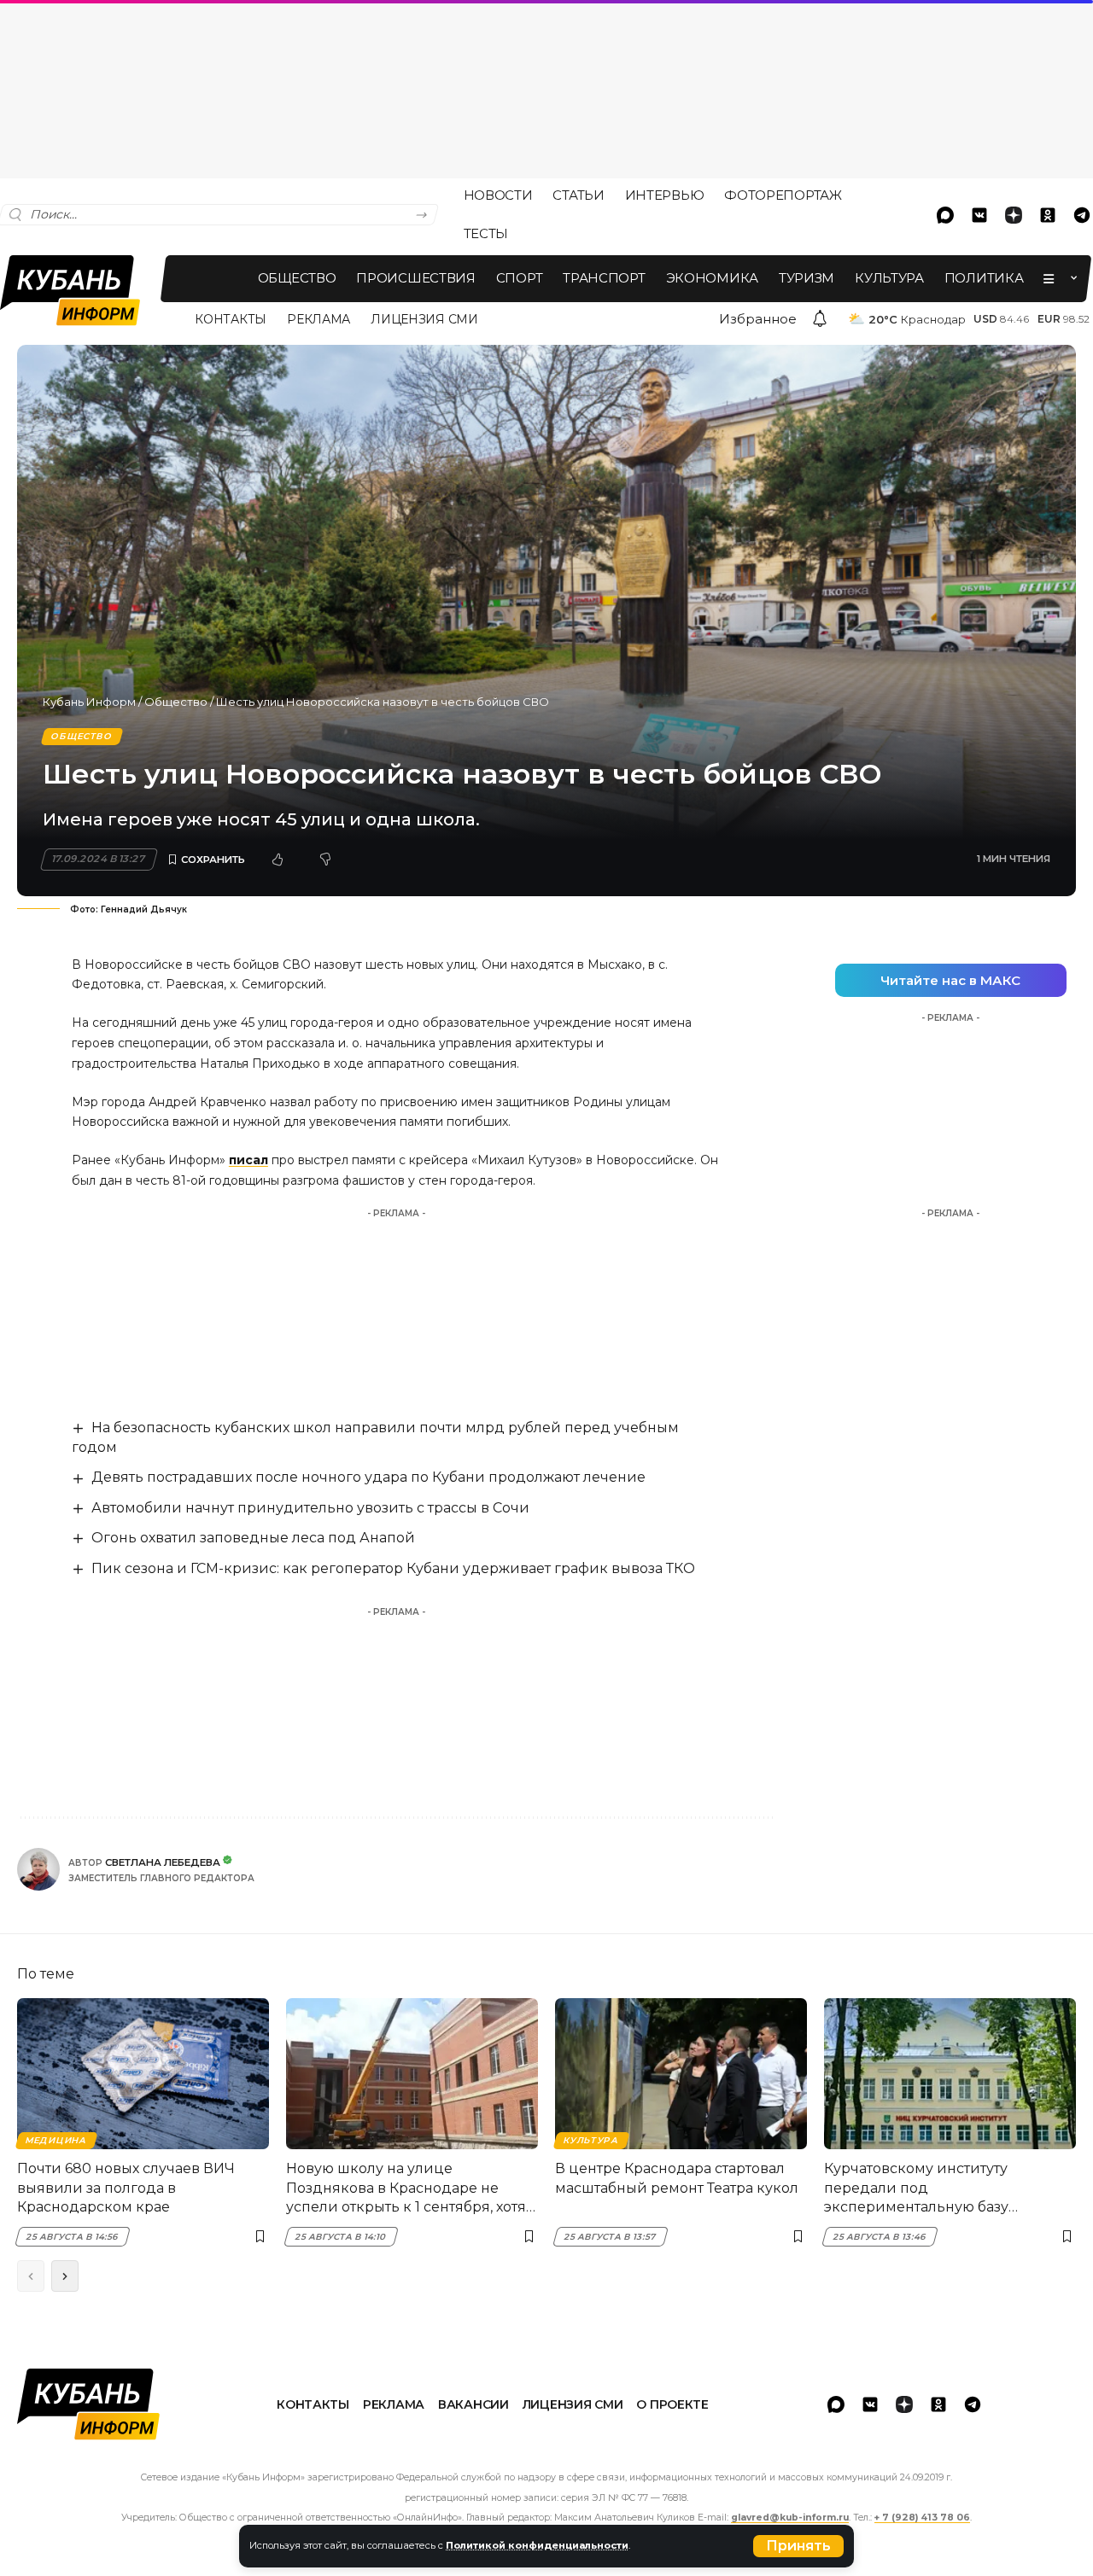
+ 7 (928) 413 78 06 (922, 2518)
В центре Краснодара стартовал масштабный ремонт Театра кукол (677, 2178)
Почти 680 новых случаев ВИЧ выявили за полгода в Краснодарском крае (126, 2188)
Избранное (758, 319)
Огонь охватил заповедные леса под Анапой (253, 1538)
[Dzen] (1014, 215)
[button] (798, 2546)
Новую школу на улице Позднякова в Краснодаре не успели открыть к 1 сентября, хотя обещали (406, 2188)
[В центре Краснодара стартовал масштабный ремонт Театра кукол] (681, 2074)
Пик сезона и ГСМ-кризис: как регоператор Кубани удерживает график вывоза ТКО (393, 1568)
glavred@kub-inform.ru (790, 2518)
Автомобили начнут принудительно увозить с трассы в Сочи (310, 1508)
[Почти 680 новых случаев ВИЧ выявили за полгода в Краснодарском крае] (143, 2074)
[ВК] (979, 215)
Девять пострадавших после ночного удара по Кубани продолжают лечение (368, 1477)
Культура (591, 2140)
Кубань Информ (89, 702)
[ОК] (1048, 215)
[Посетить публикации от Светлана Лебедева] (38, 1869)
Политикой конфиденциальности (537, 2545)
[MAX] (945, 215)
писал (248, 1160)
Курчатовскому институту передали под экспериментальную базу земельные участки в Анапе (925, 2188)
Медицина (56, 2140)
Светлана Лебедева (163, 1862)
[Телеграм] (973, 2404)
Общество (176, 702)
